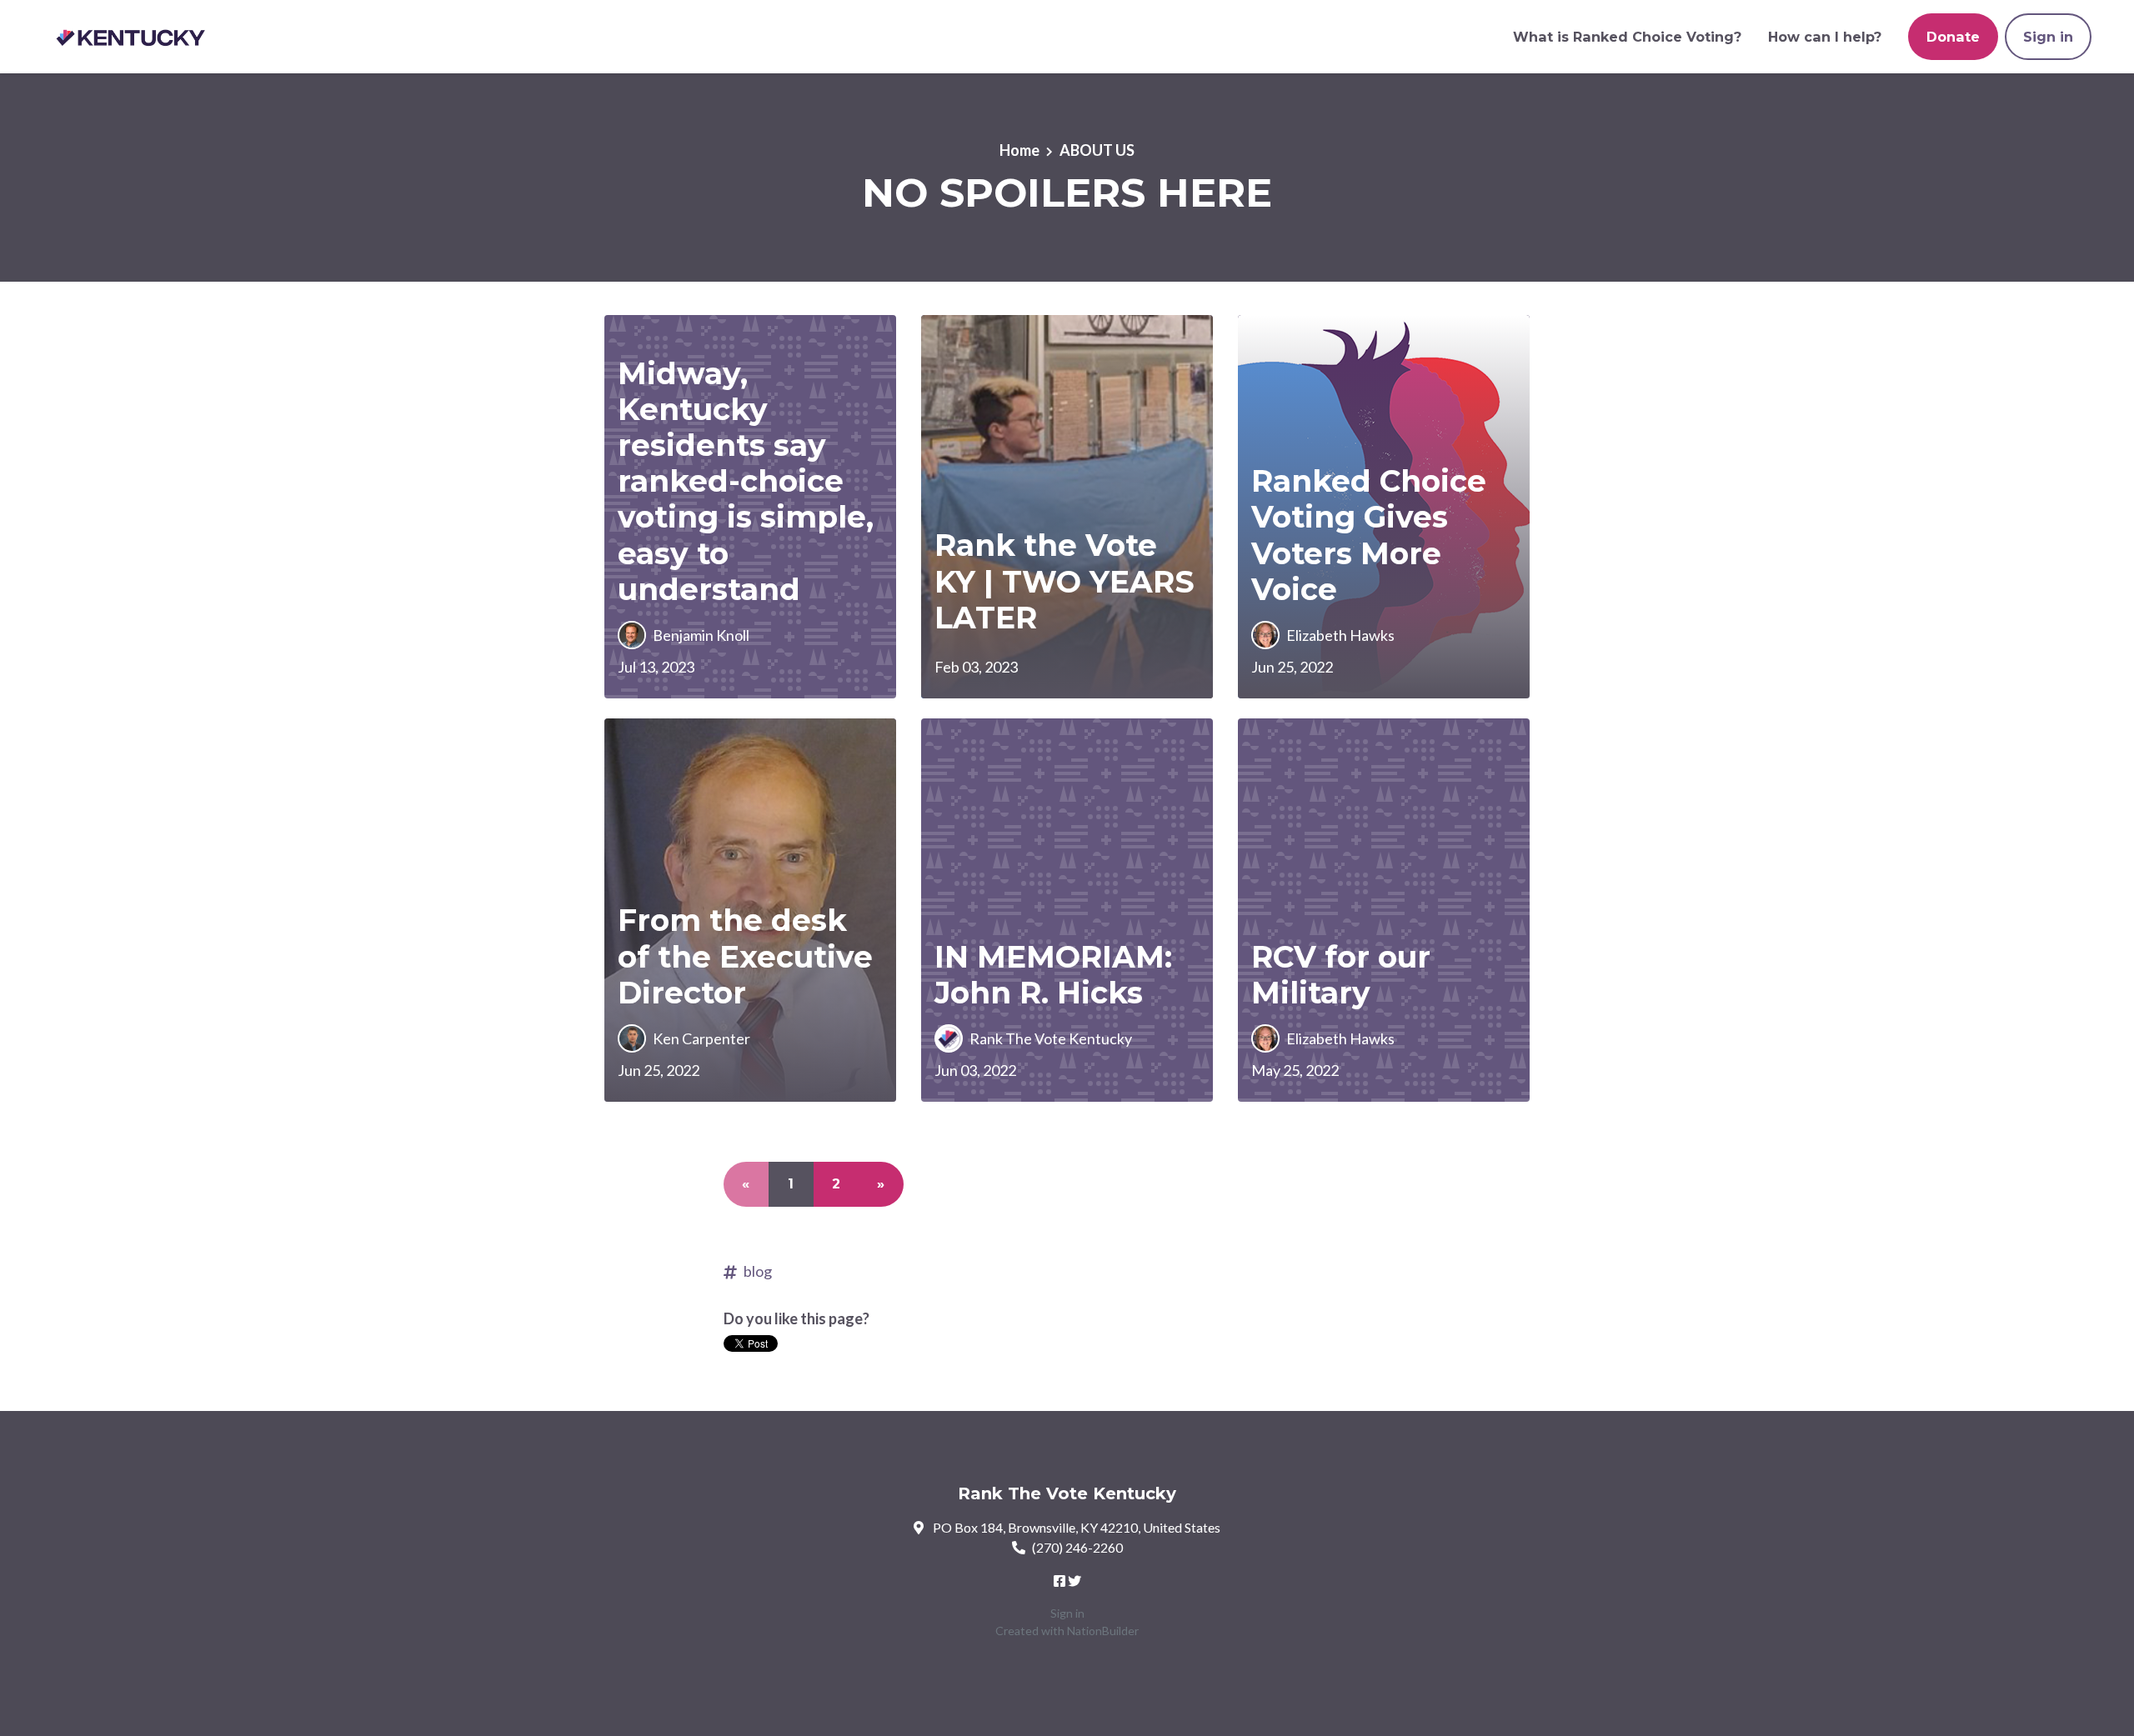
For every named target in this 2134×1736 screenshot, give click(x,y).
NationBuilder (1103, 1631)
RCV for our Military (1341, 975)
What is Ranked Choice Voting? (1627, 37)
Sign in (2048, 37)
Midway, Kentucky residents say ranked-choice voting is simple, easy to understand (746, 481)
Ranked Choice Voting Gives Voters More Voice (1369, 535)
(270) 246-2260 (1077, 1547)
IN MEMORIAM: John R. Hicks (1053, 975)
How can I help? (1825, 37)
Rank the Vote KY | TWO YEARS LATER (1064, 581)
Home (1019, 150)
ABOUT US (1097, 150)
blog (758, 1271)
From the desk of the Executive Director (745, 956)
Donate (1953, 37)
